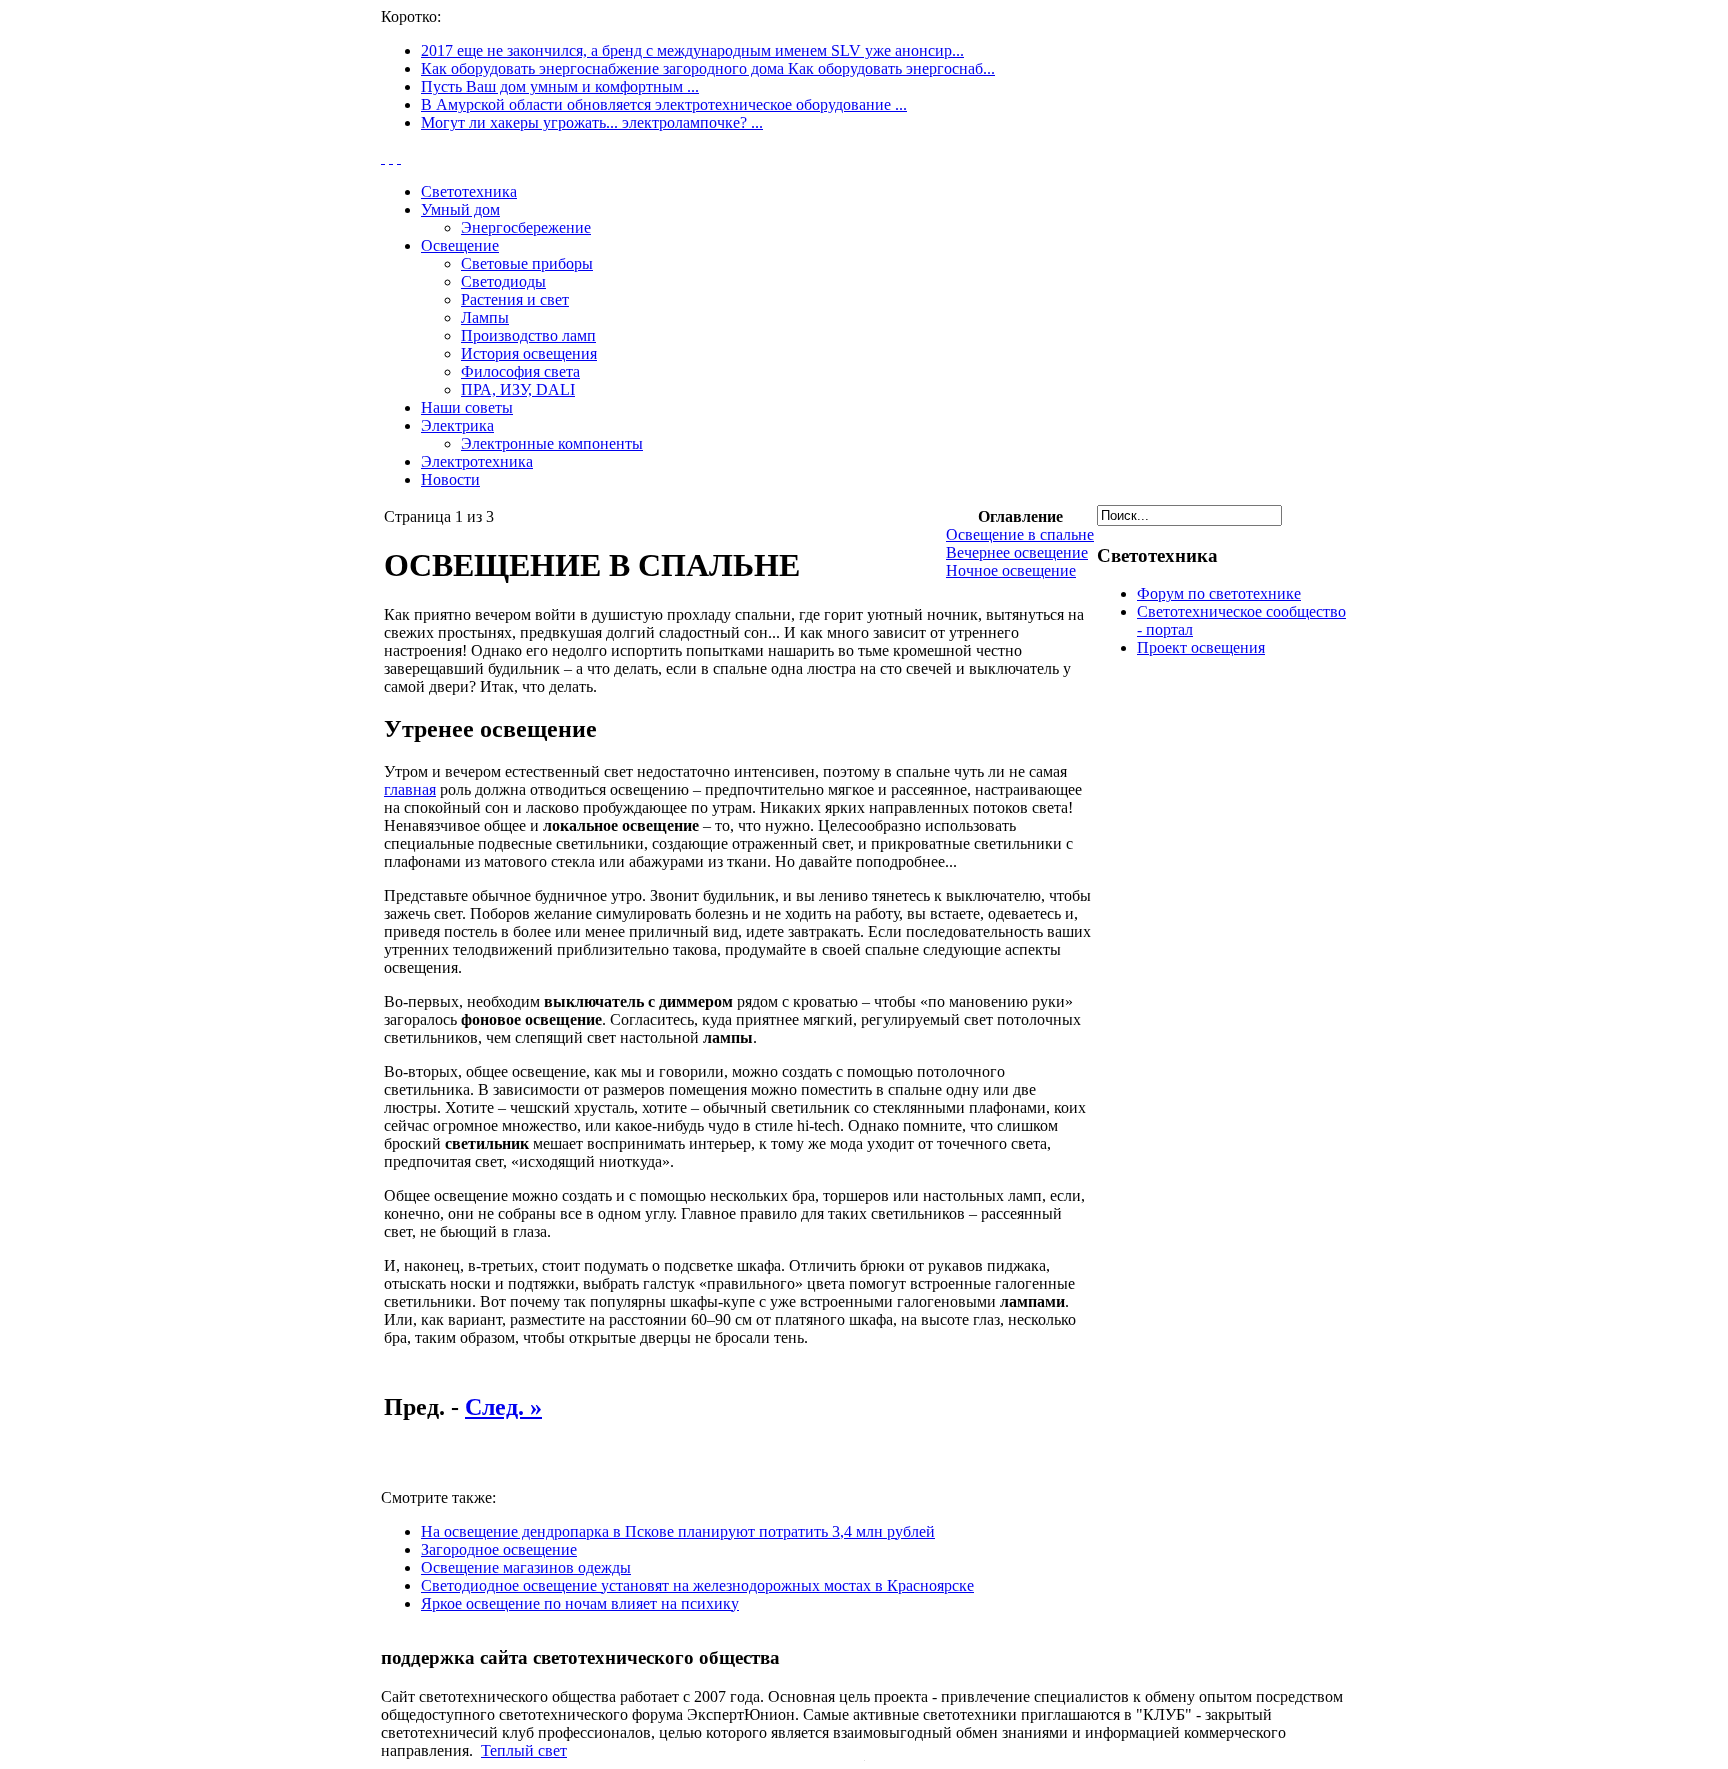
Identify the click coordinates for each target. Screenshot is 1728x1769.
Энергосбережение (526, 227)
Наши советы (467, 407)
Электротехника (477, 461)
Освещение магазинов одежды (526, 1567)
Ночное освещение (1011, 570)
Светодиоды (503, 281)
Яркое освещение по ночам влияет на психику (580, 1603)
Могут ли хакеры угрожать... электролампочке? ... (592, 122)
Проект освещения (1201, 647)
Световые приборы (527, 263)
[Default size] (391, 157)
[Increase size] (383, 157)
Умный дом (460, 209)
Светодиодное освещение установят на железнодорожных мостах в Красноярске (697, 1585)
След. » (503, 1407)
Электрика (457, 425)
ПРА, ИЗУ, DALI (518, 389)
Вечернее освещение (1017, 552)
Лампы (485, 317)
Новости (450, 479)
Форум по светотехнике (1219, 593)
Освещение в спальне (1020, 534)
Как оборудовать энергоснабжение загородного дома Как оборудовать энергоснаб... (708, 68)
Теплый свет (524, 1750)
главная (410, 789)
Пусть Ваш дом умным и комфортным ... (560, 86)
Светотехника (469, 191)
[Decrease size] (399, 157)
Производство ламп (528, 335)
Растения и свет (515, 299)
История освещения (529, 353)
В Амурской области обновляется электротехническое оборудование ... (664, 104)
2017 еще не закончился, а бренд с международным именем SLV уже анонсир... (692, 50)
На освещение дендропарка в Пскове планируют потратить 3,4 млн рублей (678, 1531)
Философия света (520, 371)
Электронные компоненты (552, 443)
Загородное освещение (499, 1549)
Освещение (460, 245)
